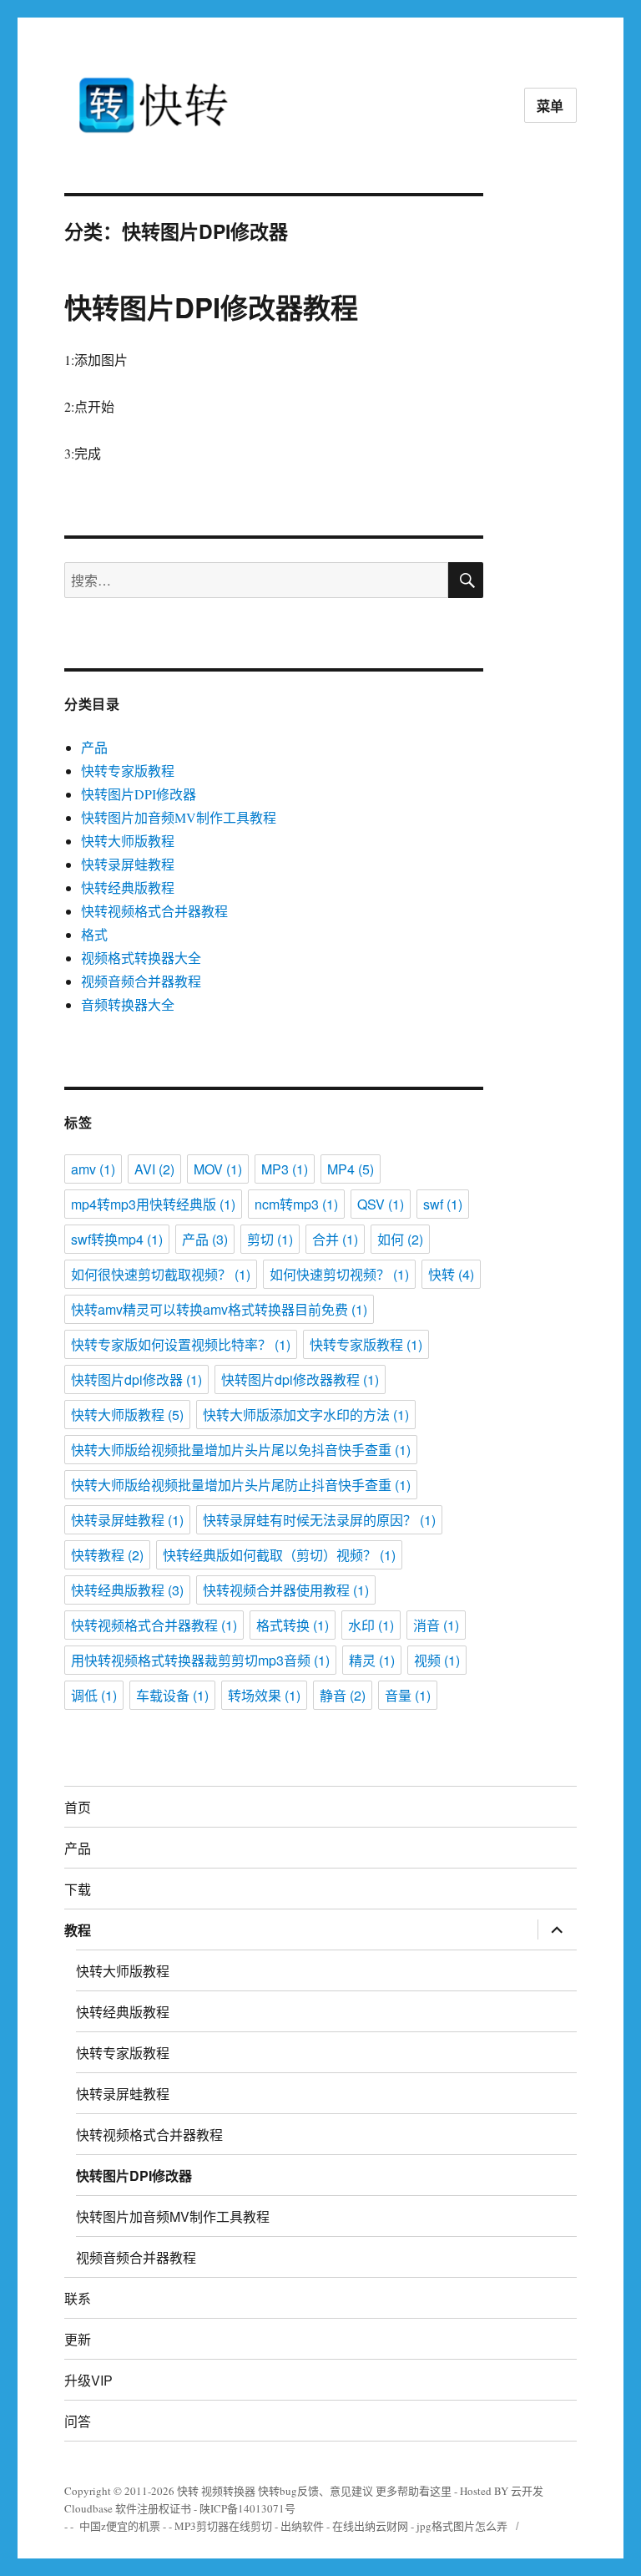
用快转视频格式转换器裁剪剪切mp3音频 (200, 1660)
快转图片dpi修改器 (136, 1379)
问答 (78, 2421)
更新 (78, 2339)
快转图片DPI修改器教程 (211, 307)
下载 (78, 1889)
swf (443, 1204)
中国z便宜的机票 (120, 2526)
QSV (381, 1204)
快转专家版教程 (128, 771)
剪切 (270, 1239)
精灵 (372, 1660)
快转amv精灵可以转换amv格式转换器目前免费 (219, 1309)
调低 (94, 1695)
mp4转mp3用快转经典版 (153, 1204)
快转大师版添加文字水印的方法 (306, 1415)
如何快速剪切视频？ (339, 1274)
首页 (78, 1807)
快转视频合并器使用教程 (286, 1590)
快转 (451, 1274)
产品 (94, 747)
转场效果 (264, 1695)
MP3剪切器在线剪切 (223, 2526)
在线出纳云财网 (370, 2526)
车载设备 (172, 1695)
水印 (371, 1625)
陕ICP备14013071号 (247, 2508)
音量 (408, 1695)
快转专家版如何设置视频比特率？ (181, 1344)
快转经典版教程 (128, 887)
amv (93, 1169)
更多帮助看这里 (415, 2491)
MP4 (351, 1169)
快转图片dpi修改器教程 (300, 1379)
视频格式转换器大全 (141, 958)
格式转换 (293, 1625)
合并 (335, 1239)
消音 (436, 1625)
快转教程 (107, 1555)
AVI (154, 1169)
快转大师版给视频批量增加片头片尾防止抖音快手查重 (241, 1485)
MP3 (285, 1169)
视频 (437, 1660)
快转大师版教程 (128, 841)
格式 (94, 934)
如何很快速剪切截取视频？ (161, 1274)
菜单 (551, 106)
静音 (343, 1695)
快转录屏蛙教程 (128, 864)
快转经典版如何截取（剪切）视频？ (279, 1555)
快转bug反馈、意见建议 (315, 2491)
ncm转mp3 (296, 1204)
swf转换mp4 (117, 1239)
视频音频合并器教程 (141, 981)
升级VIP (88, 2380)
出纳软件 (302, 2526)
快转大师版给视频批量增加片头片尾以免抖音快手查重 (241, 1450)
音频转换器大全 (128, 1004)
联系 (78, 2298)
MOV (218, 1169)
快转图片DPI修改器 (139, 794)
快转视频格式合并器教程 (154, 911)
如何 (400, 1239)
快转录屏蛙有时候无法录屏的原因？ (319, 1520)
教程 (78, 1930)
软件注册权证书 (153, 2508)
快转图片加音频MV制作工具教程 (179, 817)
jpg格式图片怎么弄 (462, 2526)
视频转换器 (228, 2491)
